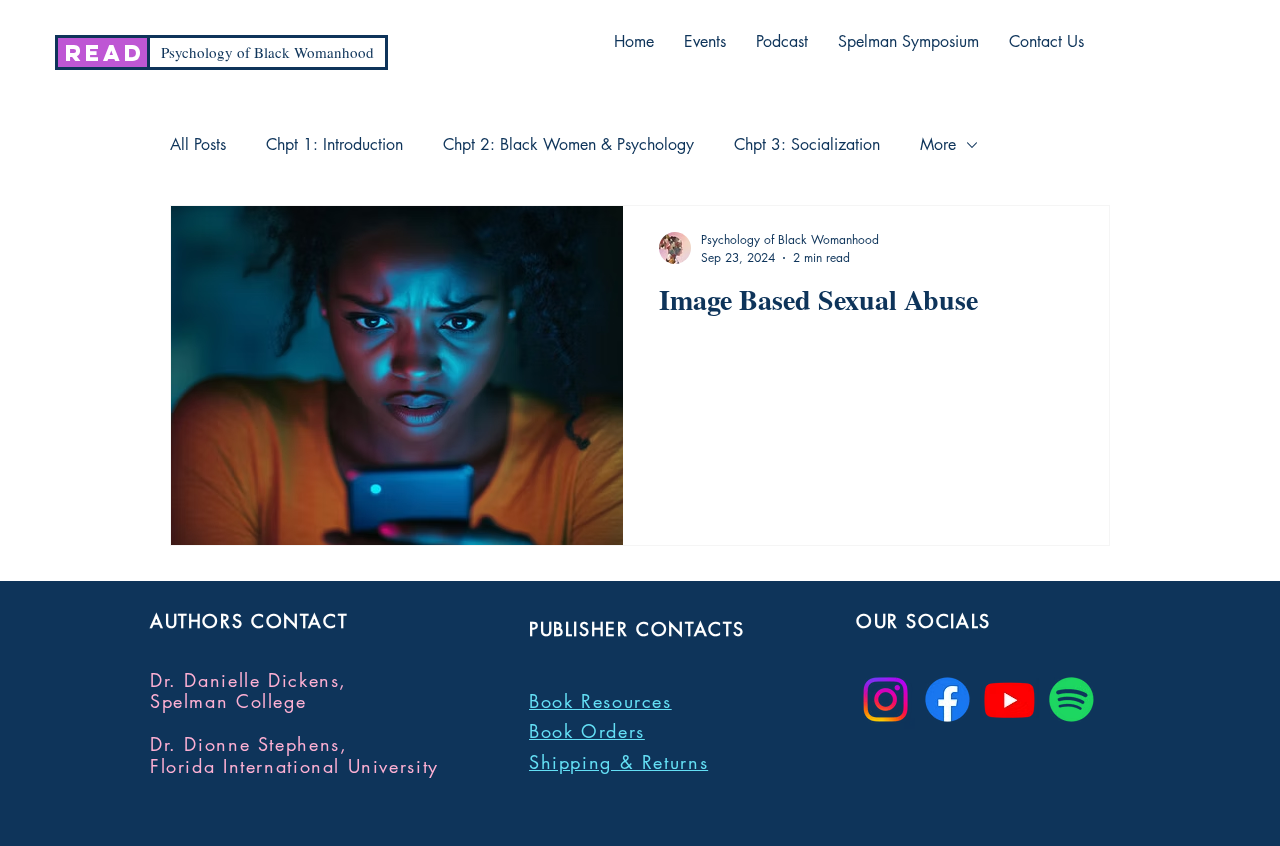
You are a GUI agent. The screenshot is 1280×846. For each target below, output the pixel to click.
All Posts (198, 145)
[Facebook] (947, 699)
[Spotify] (1071, 699)
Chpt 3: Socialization (807, 145)
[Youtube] (1009, 699)
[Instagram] (885, 699)
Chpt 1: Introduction (334, 145)
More (938, 145)
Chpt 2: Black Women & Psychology (568, 145)
